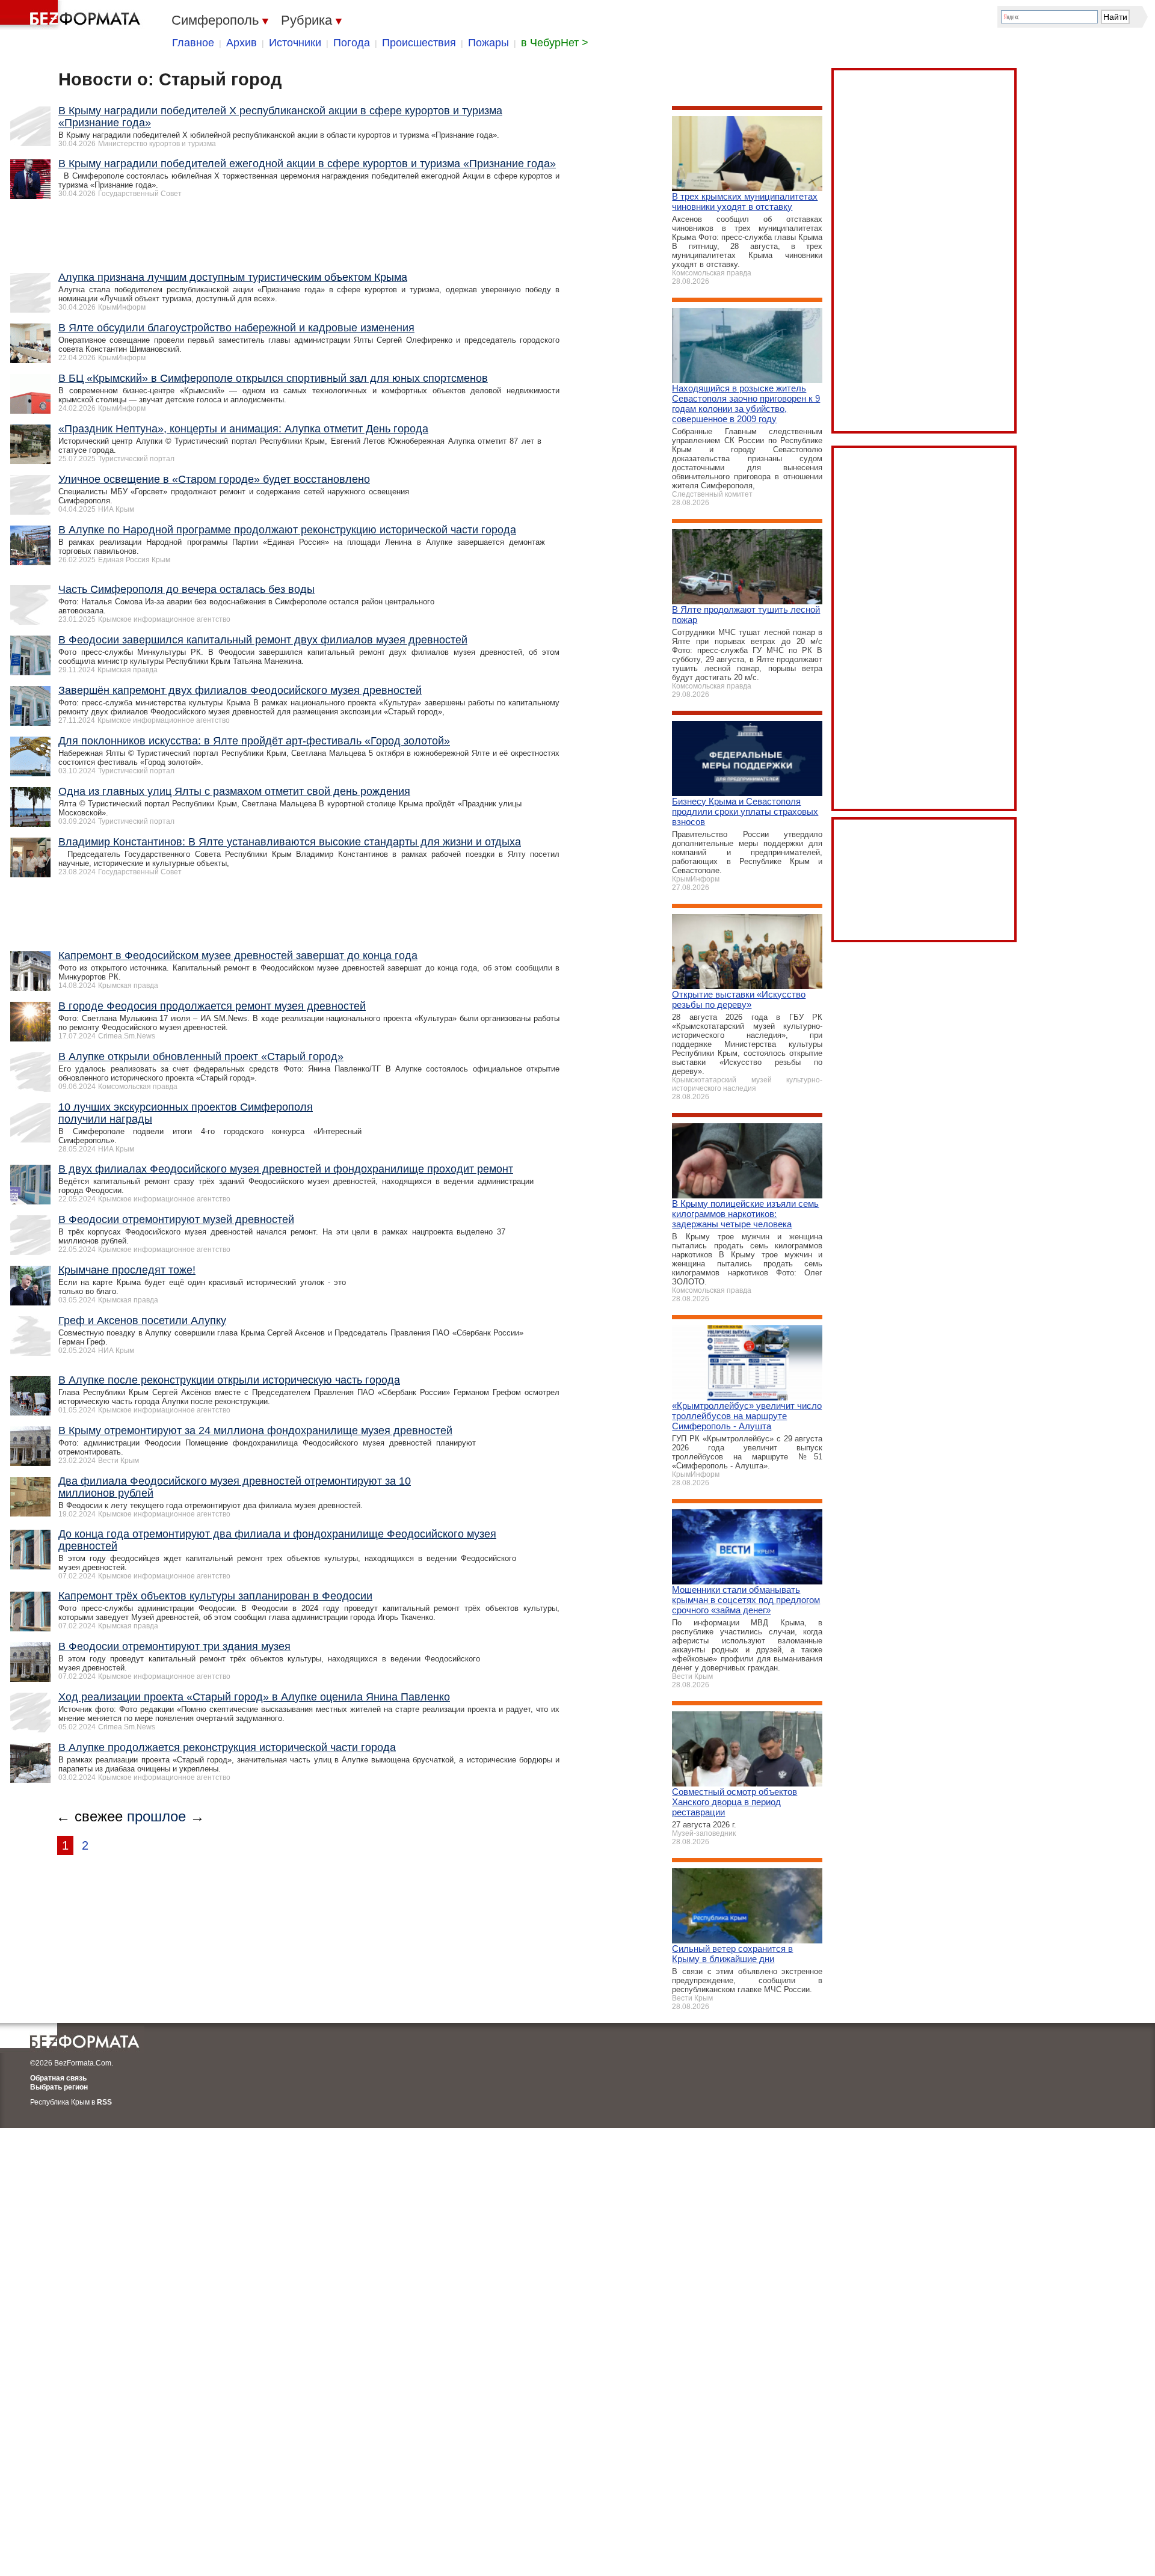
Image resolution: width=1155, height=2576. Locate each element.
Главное (193, 43)
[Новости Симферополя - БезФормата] (72, 15)
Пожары (488, 43)
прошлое (156, 1816)
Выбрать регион (59, 2087)
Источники (295, 43)
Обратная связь (58, 2078)
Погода (352, 43)
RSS (104, 2102)
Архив (242, 43)
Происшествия (419, 43)
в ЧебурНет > (555, 43)
